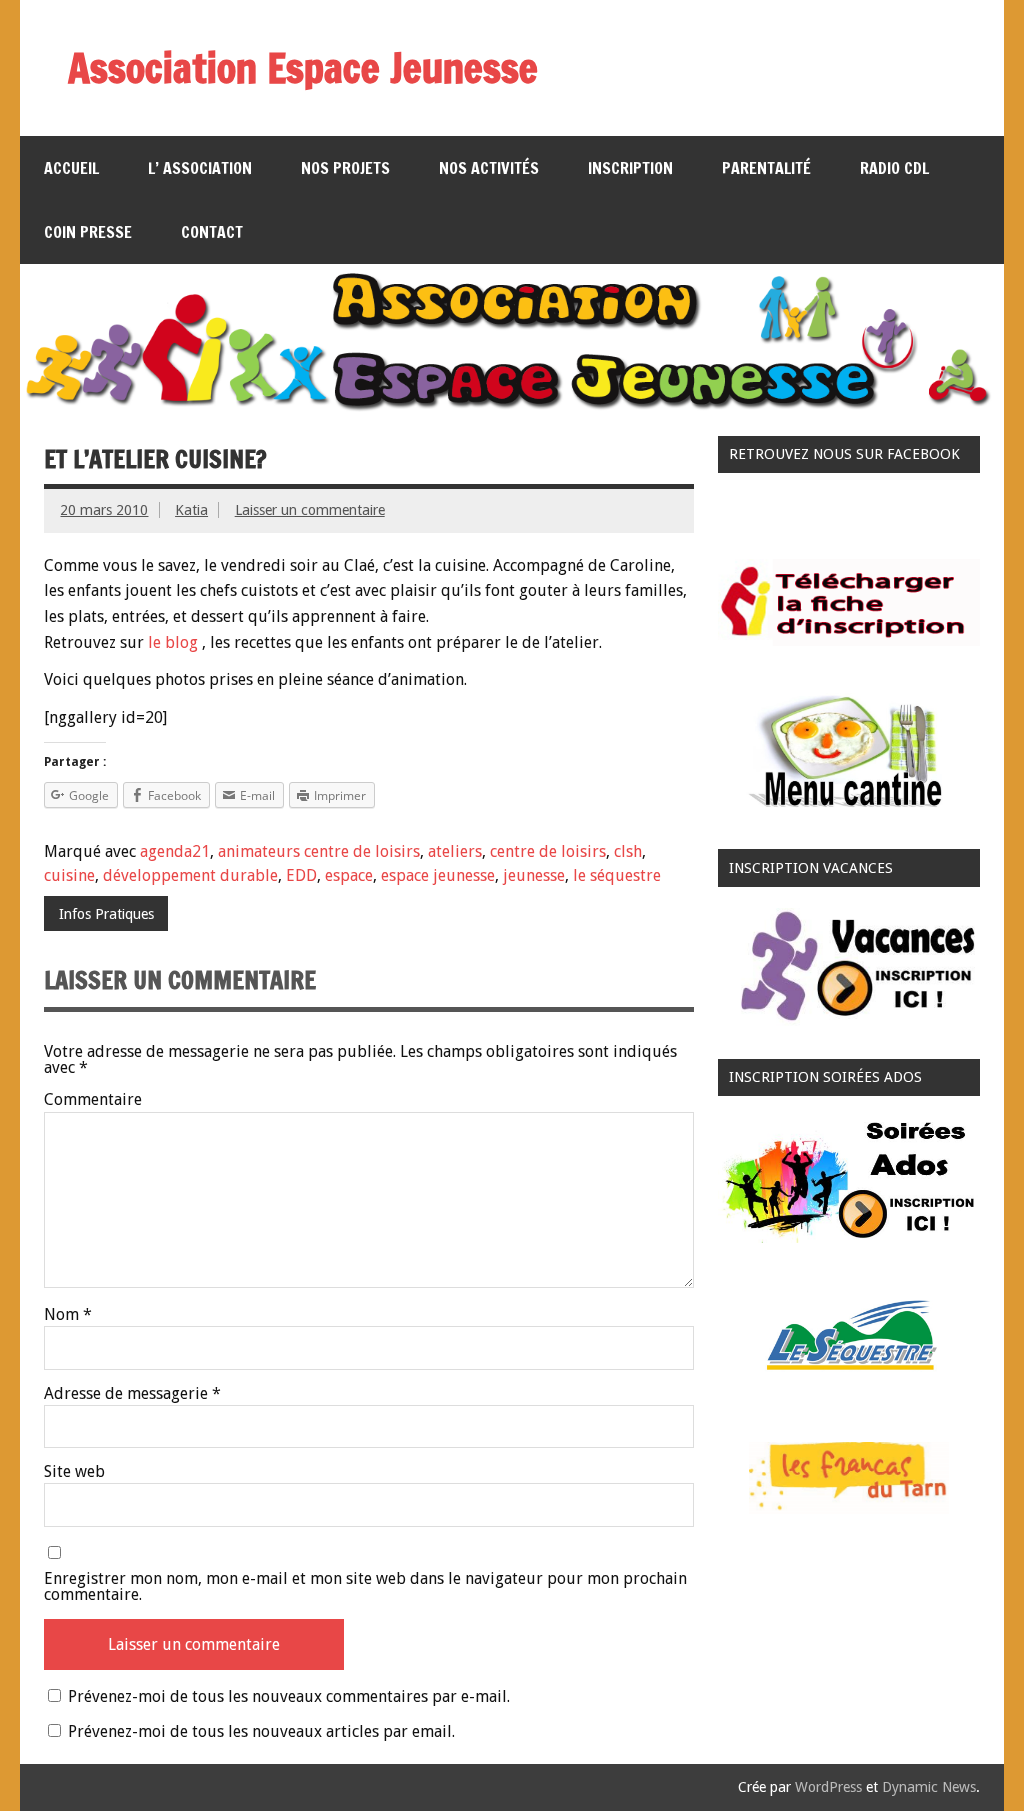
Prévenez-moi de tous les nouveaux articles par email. (261, 1731)
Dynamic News (929, 1787)
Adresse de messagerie (132, 1394)
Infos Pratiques (106, 914)
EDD (301, 875)
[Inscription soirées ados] (849, 1237)
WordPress (828, 1787)
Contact (212, 232)
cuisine (69, 875)
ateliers (455, 851)
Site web (74, 1472)
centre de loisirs (548, 851)
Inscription (630, 168)
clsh (628, 851)
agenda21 (175, 851)
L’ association (200, 168)
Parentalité (766, 168)
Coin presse (88, 232)
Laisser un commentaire (310, 510)
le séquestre (617, 875)
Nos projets (345, 168)
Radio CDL (894, 168)
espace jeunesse (438, 875)
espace (349, 875)
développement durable (190, 875)
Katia (191, 510)
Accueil (71, 168)
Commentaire (93, 1100)
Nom (68, 1315)
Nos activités (489, 168)
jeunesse (534, 875)
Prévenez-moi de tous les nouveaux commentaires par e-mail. (289, 1696)
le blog (173, 642)
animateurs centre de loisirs (319, 851)
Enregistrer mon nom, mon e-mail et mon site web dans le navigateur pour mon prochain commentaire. (365, 1587)
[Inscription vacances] (849, 1026)
